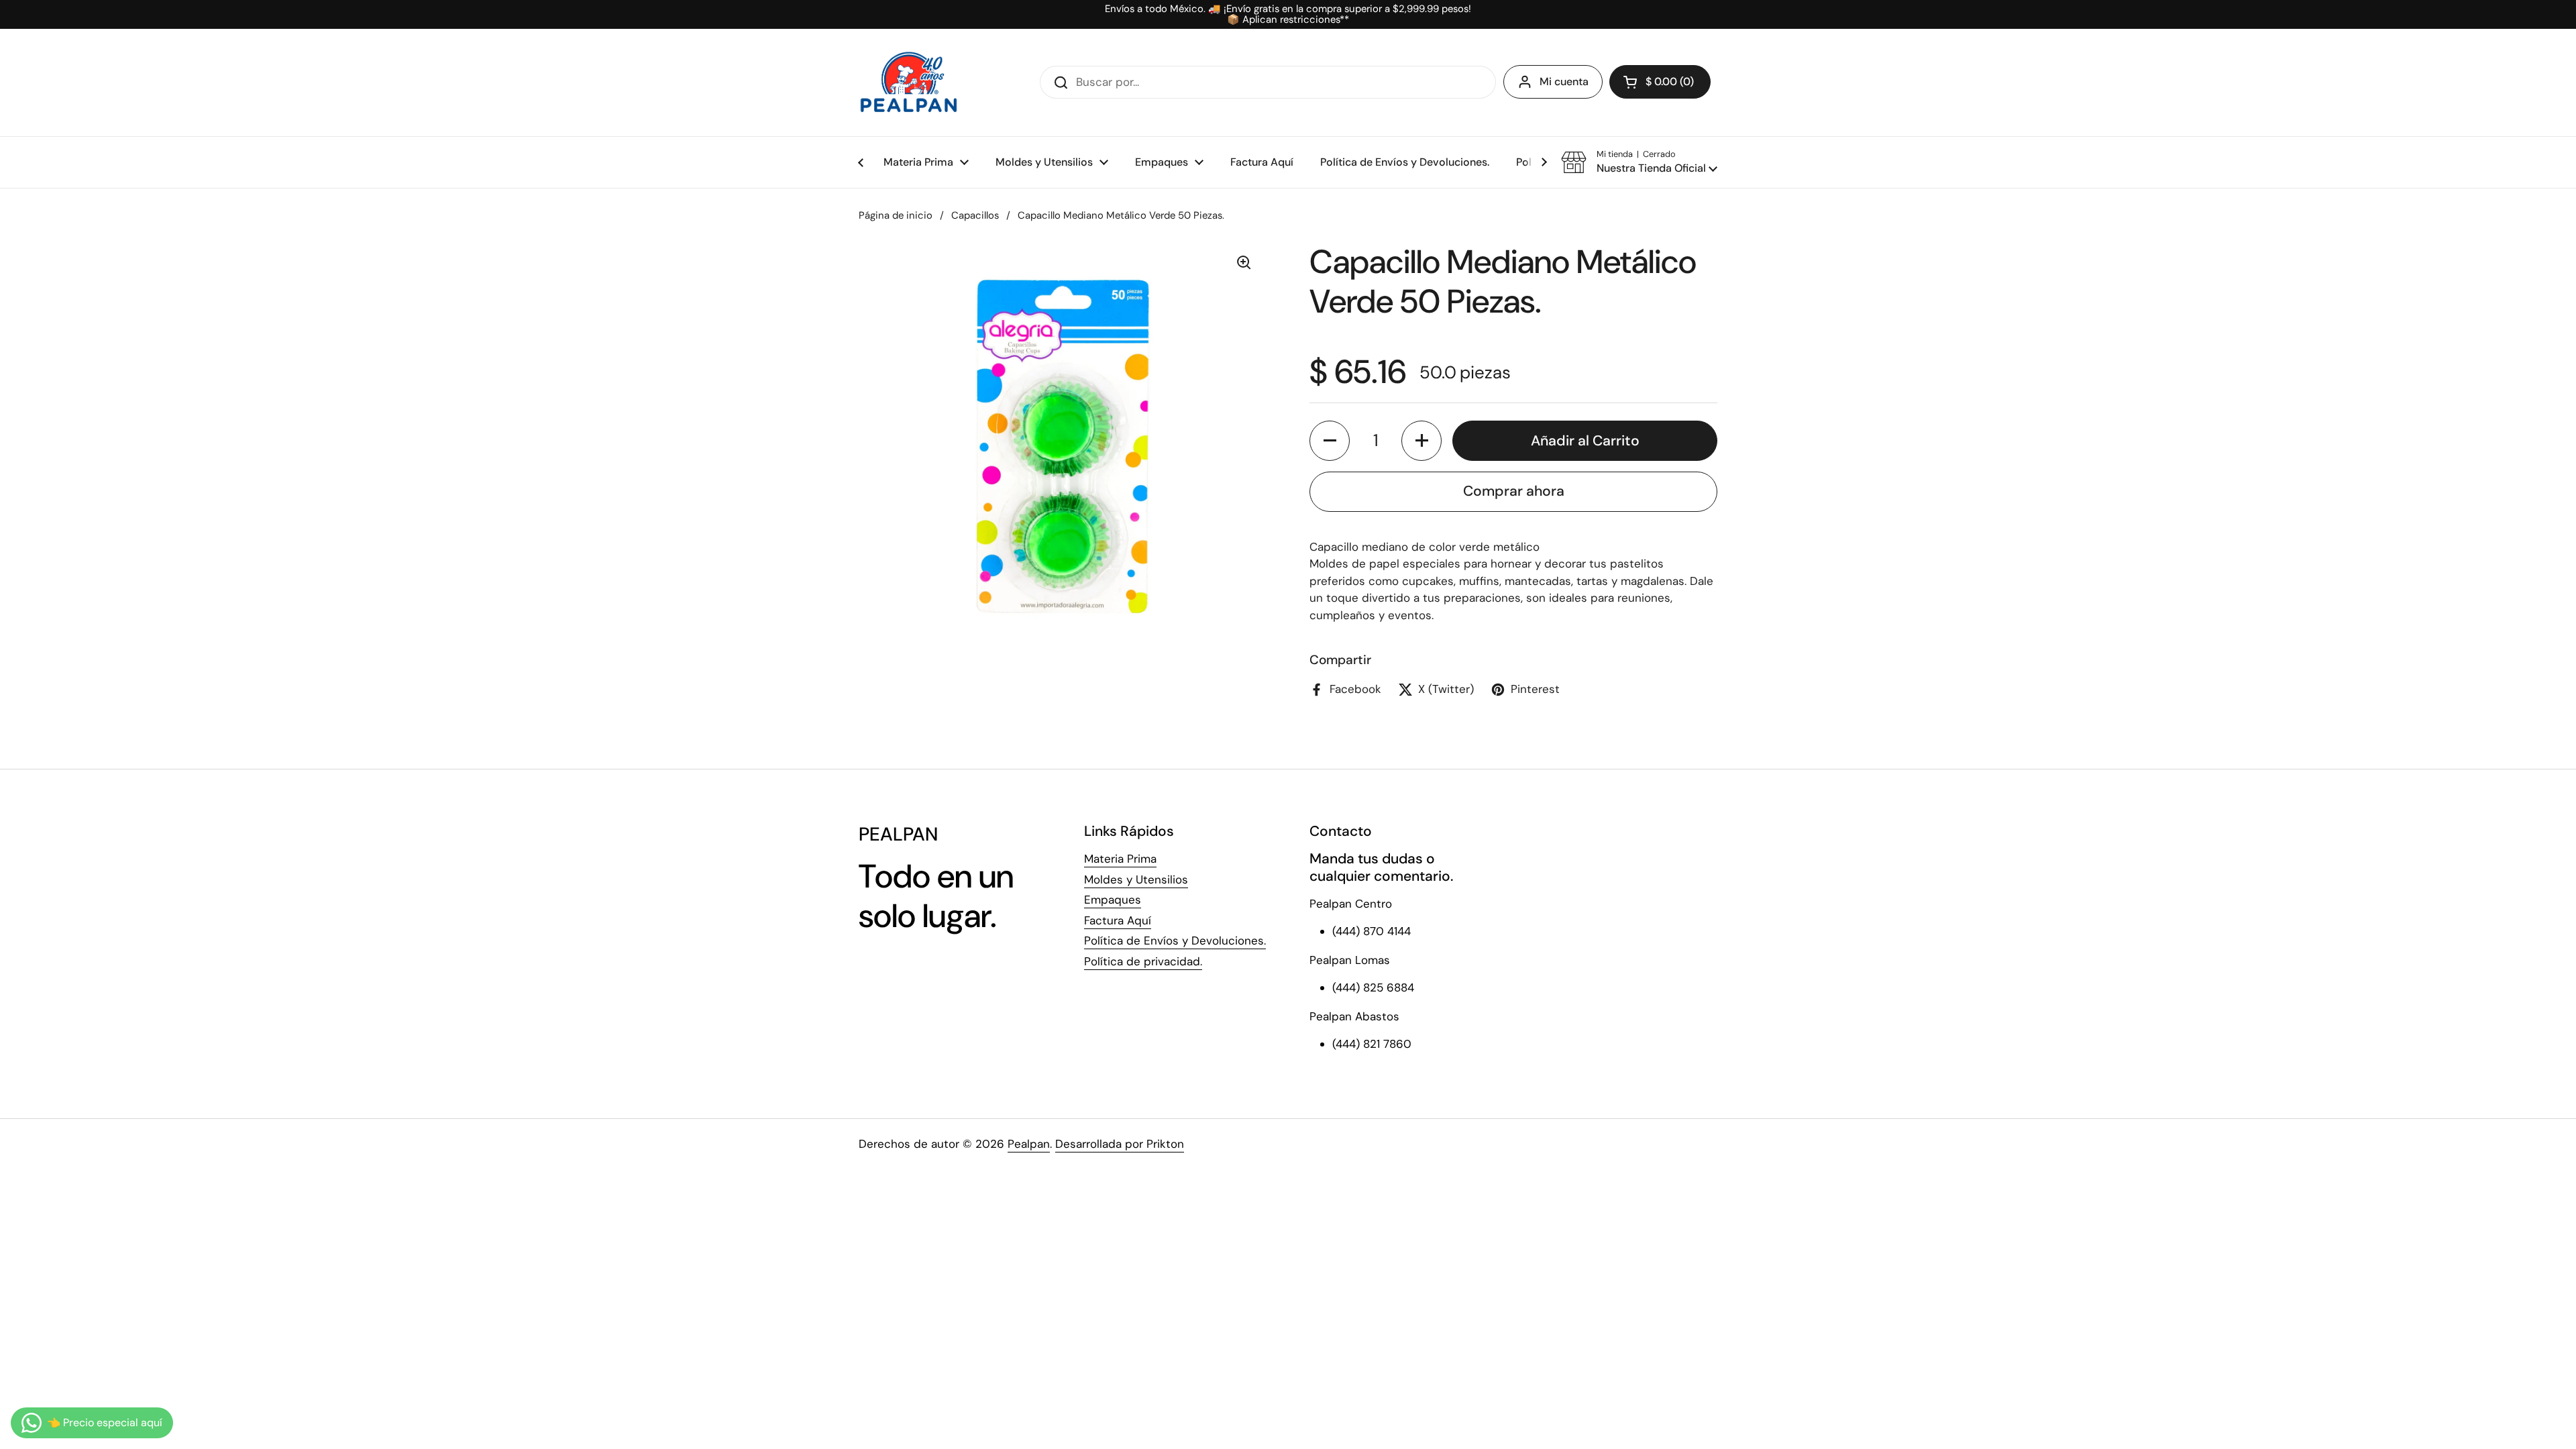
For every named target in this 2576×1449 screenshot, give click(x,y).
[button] (1660, 82)
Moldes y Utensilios (1136, 879)
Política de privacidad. (1143, 961)
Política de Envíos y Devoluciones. (1175, 941)
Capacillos (975, 215)
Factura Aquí (1118, 920)
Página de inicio (896, 215)
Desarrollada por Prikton (1120, 1144)
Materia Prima (1120, 859)
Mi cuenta (1564, 82)
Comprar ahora (1514, 491)
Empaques (1113, 900)
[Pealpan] (909, 83)
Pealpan (1029, 1144)
